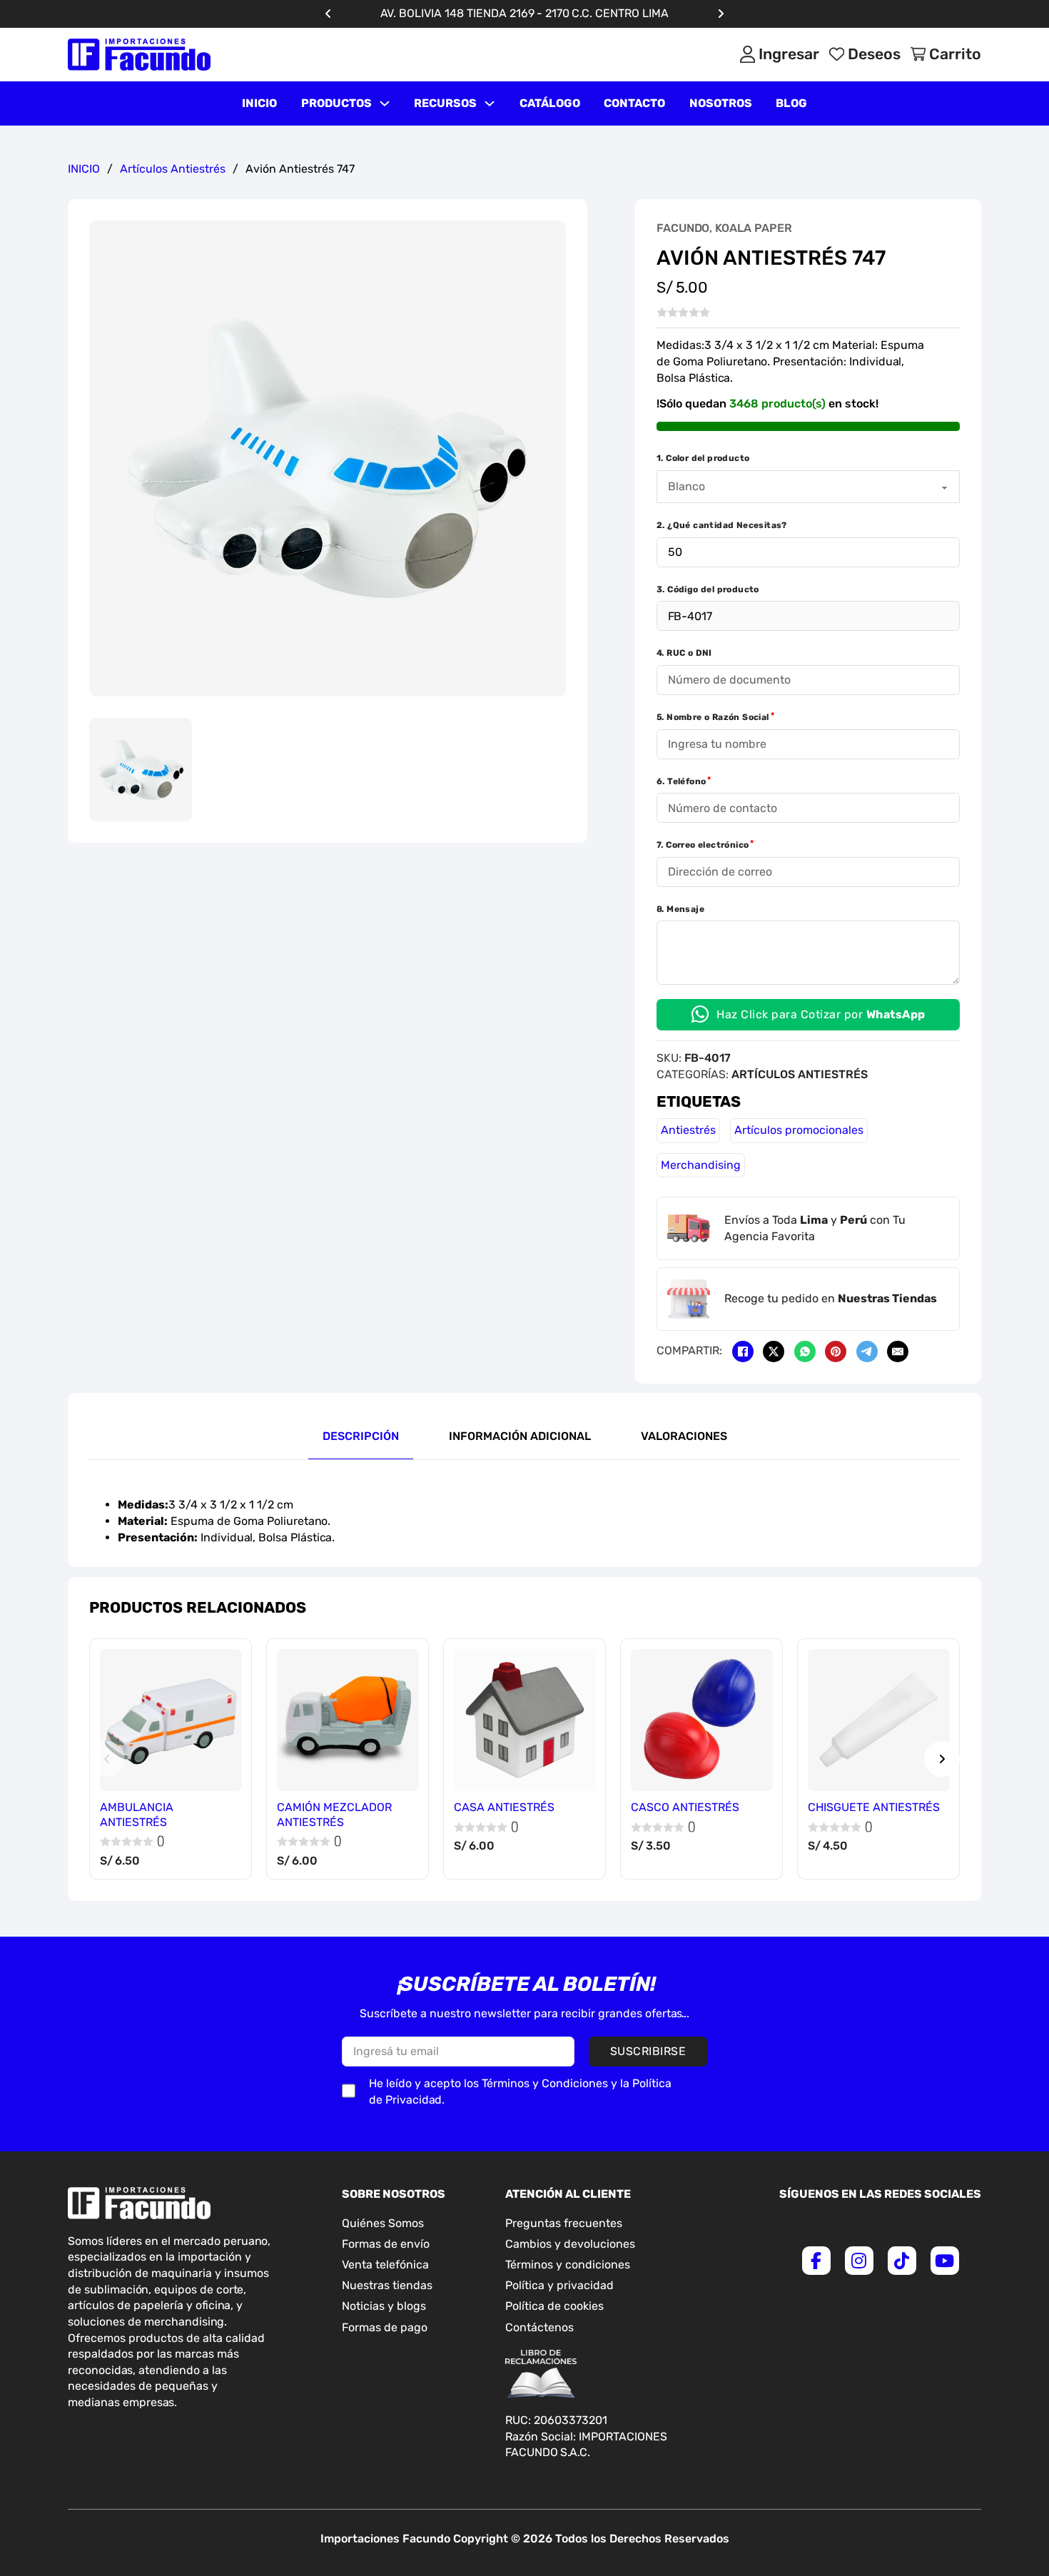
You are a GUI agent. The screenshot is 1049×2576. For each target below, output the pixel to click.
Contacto (634, 103)
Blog (791, 103)
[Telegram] (867, 1352)
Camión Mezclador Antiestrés (334, 1815)
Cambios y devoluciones (570, 2244)
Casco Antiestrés (685, 1807)
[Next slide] (942, 1759)
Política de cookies (554, 2306)
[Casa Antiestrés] (525, 1720)
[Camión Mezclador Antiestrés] (348, 1720)
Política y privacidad (559, 2285)
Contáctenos (539, 2327)
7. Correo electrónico (703, 845)
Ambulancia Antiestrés (137, 1815)
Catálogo (550, 103)
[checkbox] (349, 2091)
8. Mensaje (680, 909)
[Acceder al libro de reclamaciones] (541, 2374)
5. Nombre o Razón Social (713, 717)
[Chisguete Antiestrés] (879, 1720)
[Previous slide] (107, 1759)
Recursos (445, 103)
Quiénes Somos (383, 2223)
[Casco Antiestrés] (702, 1720)
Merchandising (701, 1165)
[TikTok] (902, 2261)
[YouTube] (945, 2261)
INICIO (84, 169)
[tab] (361, 1437)
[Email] (898, 1352)
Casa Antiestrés (504, 1807)
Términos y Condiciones (545, 2083)
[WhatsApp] (805, 1352)
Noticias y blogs (384, 2306)
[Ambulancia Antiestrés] (171, 1720)
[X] (774, 1352)
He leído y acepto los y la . (520, 2091)
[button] (547, 240)
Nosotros (721, 103)
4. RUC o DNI (684, 653)
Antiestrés (688, 1130)
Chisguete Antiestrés (874, 1807)
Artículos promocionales (799, 1130)
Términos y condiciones (568, 2265)
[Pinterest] (836, 1352)
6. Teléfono (681, 781)
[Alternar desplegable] (385, 103)
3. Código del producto (708, 589)
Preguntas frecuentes (564, 2223)
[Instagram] (859, 2261)
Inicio (259, 103)
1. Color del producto (703, 458)
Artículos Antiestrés (173, 169)
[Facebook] (743, 1352)
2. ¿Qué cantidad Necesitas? (722, 525)
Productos (336, 103)
